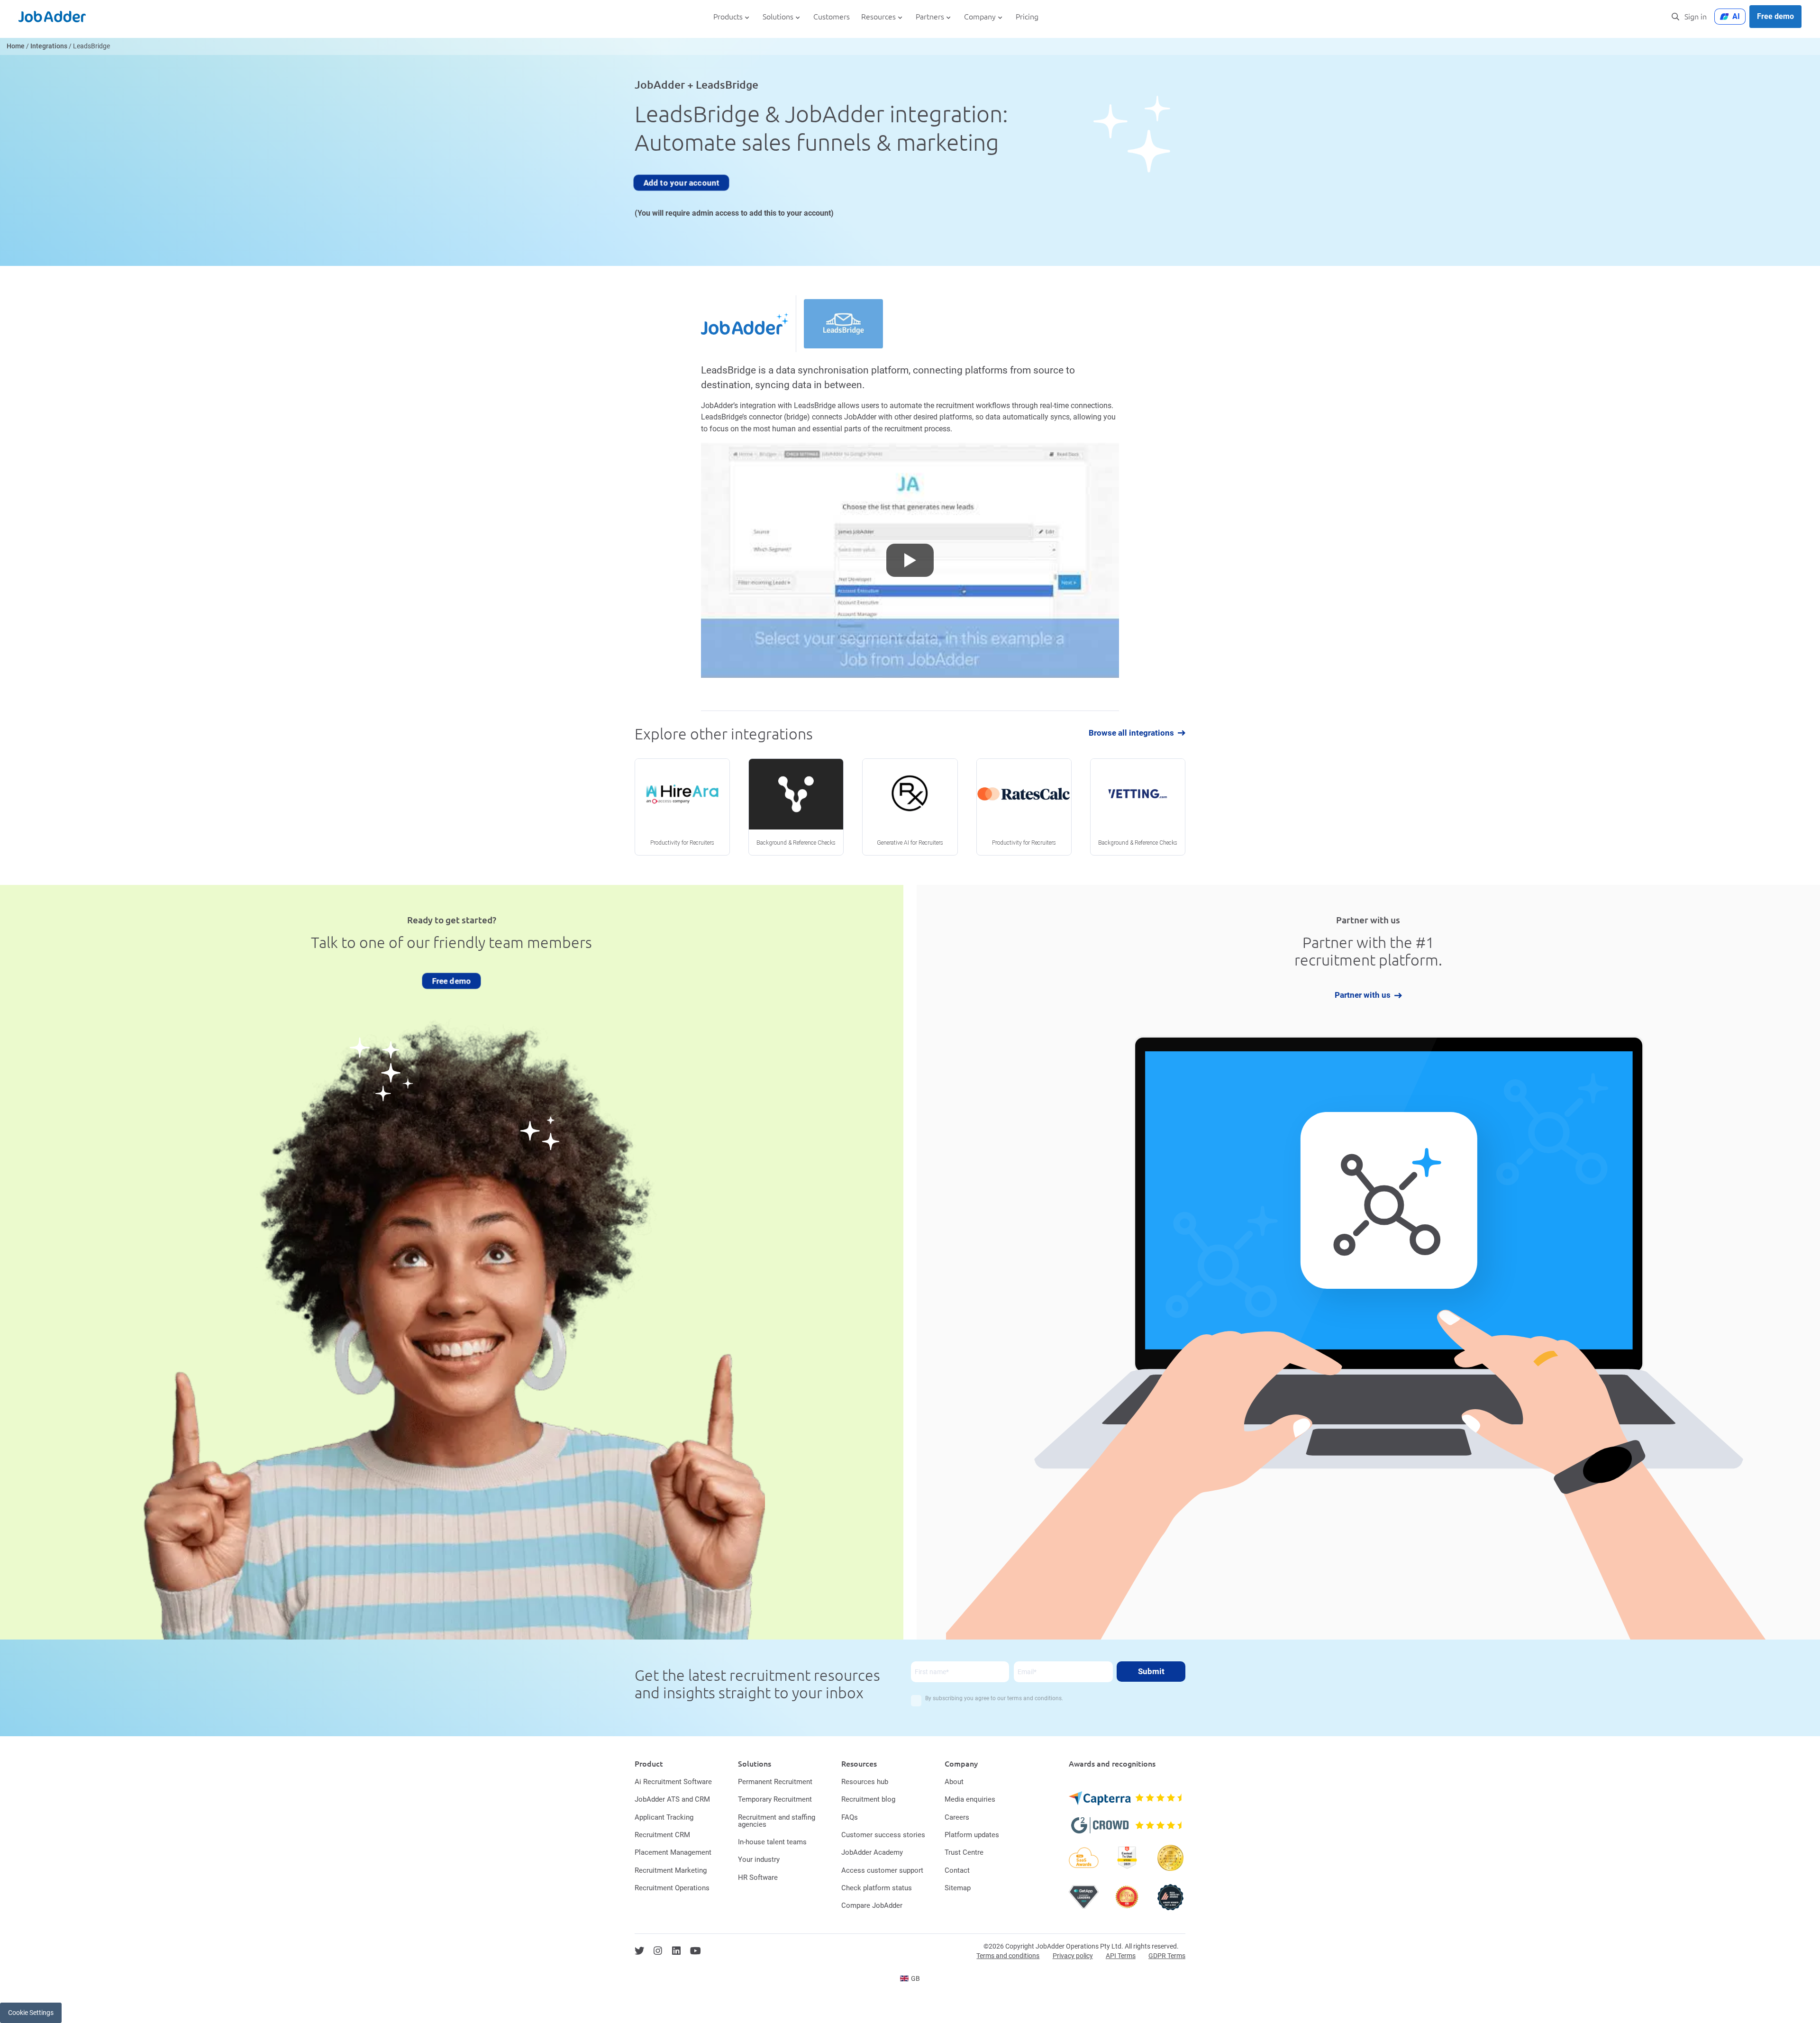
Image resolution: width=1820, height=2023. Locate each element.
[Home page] (52, 17)
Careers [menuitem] (957, 1817)
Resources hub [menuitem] (865, 1782)
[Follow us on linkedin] (676, 1951)
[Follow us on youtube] (696, 1951)
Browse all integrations (1131, 733)
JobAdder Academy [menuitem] (872, 1852)
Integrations (49, 46)
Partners (930, 17)
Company (980, 17)
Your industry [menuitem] (759, 1859)
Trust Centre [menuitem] (964, 1852)
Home (16, 46)
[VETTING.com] (1138, 807)
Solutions (778, 17)
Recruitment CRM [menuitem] (662, 1835)
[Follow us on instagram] (658, 1951)
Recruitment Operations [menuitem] (672, 1888)
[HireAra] (682, 807)
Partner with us (1363, 996)
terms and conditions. (1035, 1698)
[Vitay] (796, 807)
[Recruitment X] (910, 807)
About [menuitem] (954, 1782)
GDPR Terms (1167, 1956)
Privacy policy (1073, 1956)
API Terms (1121, 1956)
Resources (878, 17)
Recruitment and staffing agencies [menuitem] (777, 1821)
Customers (832, 17)
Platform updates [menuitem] (972, 1835)
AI (1736, 16)
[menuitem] (910, 1978)
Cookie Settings (31, 2013)
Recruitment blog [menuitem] (868, 1799)
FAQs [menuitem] (850, 1817)
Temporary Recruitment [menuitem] (775, 1799)
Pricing (1027, 17)
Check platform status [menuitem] (877, 1888)
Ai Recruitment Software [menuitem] (673, 1782)
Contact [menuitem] (957, 1870)
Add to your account (681, 182)
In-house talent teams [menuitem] (772, 1842)
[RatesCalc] (1024, 807)
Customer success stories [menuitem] (883, 1835)
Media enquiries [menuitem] (970, 1799)
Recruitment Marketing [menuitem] (671, 1870)
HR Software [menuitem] (758, 1877)
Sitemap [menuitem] (958, 1888)
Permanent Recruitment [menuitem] (775, 1782)
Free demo (1775, 16)
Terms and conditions (1008, 1956)
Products (728, 17)
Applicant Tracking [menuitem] (664, 1817)
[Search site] (1675, 17)
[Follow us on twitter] (639, 1951)
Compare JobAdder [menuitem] (872, 1905)
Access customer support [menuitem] (882, 1870)
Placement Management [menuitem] (673, 1852)
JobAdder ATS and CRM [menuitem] (672, 1799)
